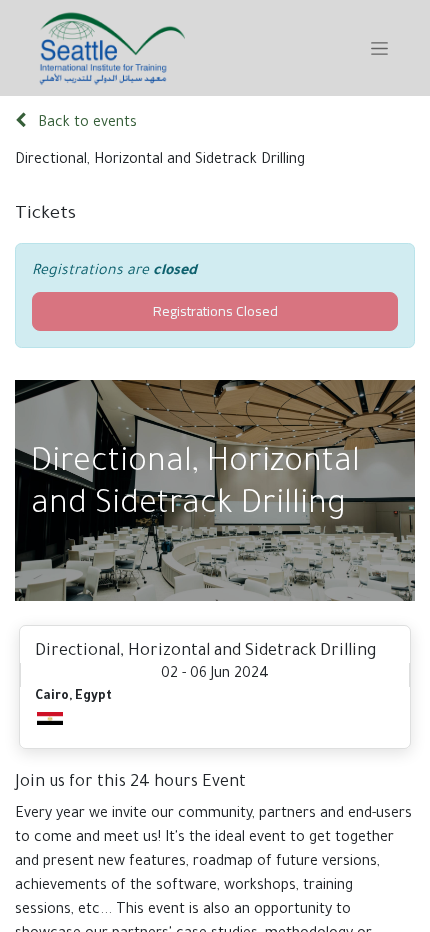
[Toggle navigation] (379, 48)
